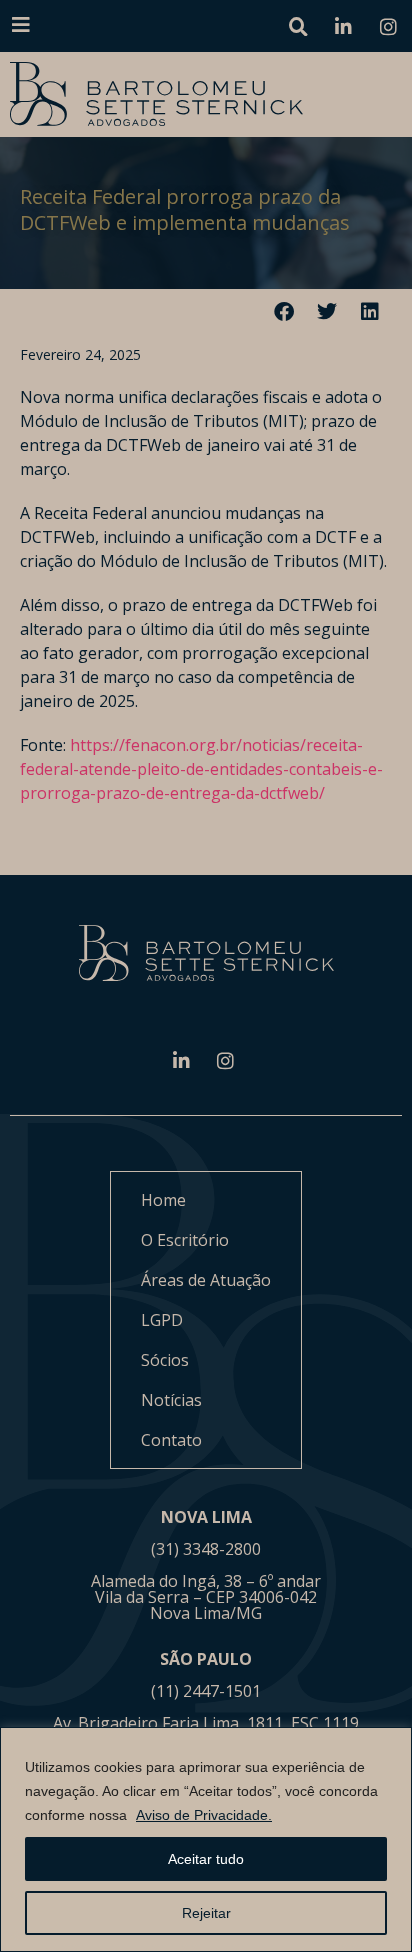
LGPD (162, 1320)
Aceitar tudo (206, 1859)
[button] (284, 311)
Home (163, 1200)
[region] (206, 1839)
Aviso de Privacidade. (204, 1815)
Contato (171, 1440)
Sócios (165, 1360)
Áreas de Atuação (206, 1280)
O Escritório (185, 1240)
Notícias (171, 1400)
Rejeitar (206, 1913)
